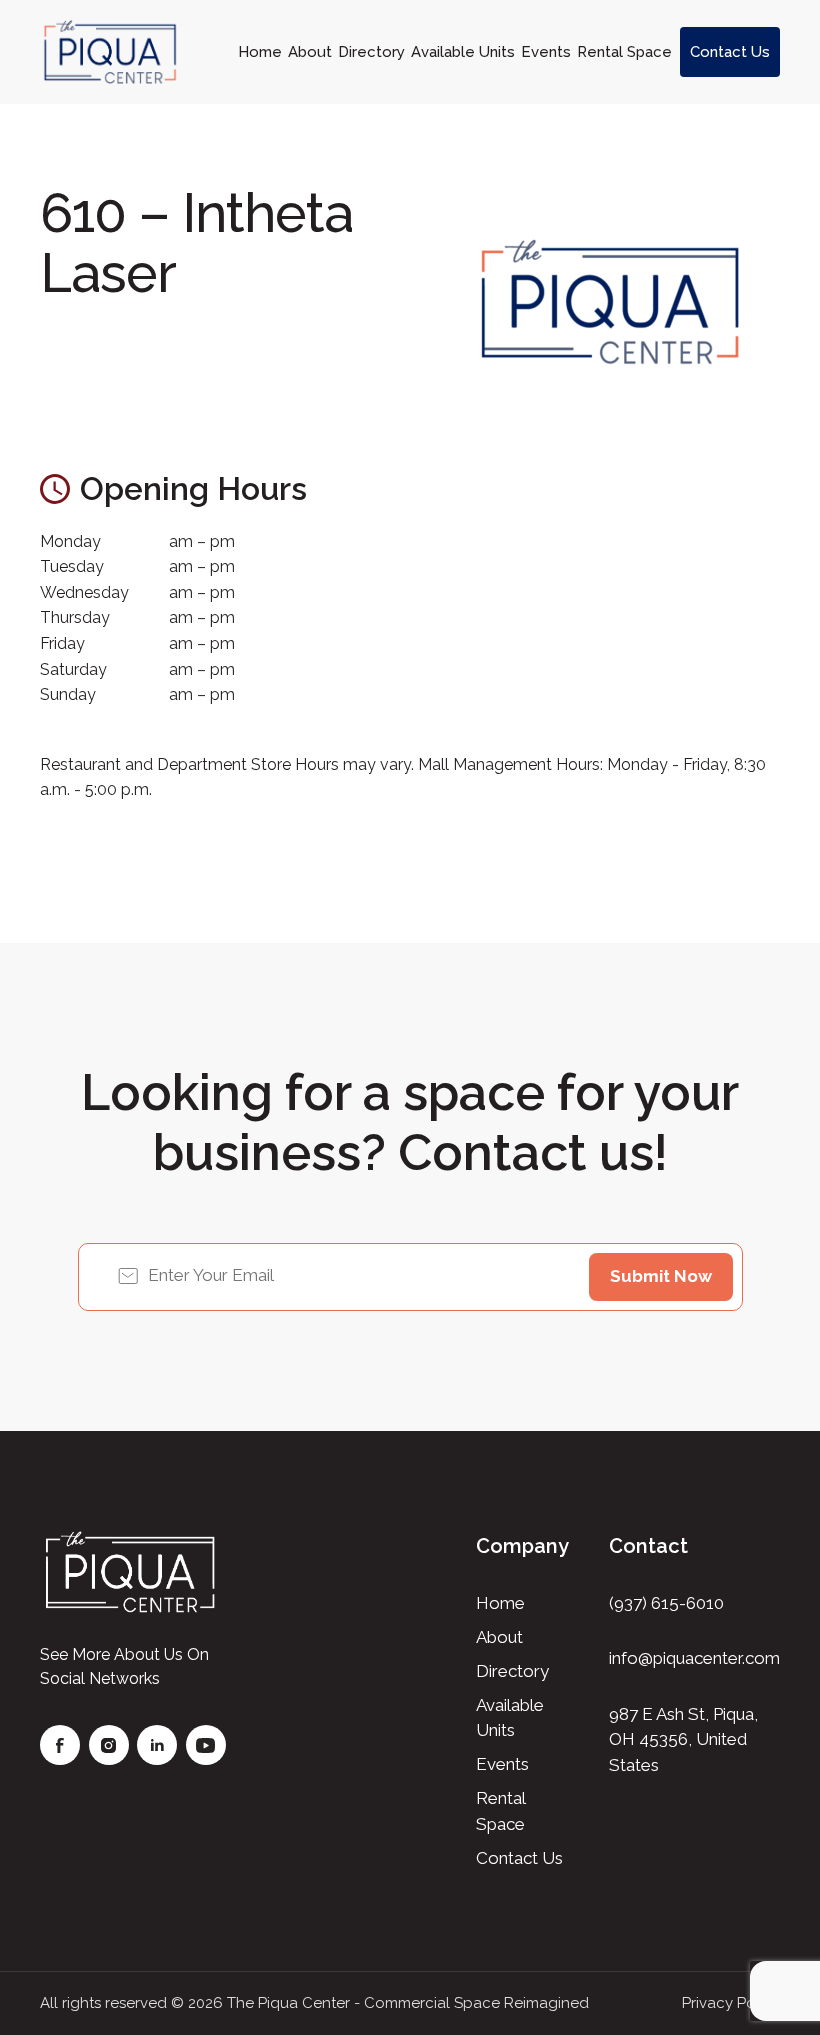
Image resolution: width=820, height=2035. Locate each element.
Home (260, 52)
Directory (371, 52)
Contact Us (730, 52)
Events (546, 52)
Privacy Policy (731, 2003)
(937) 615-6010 (666, 1603)
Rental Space (624, 52)
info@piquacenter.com (694, 1658)
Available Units (463, 52)
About (310, 52)
